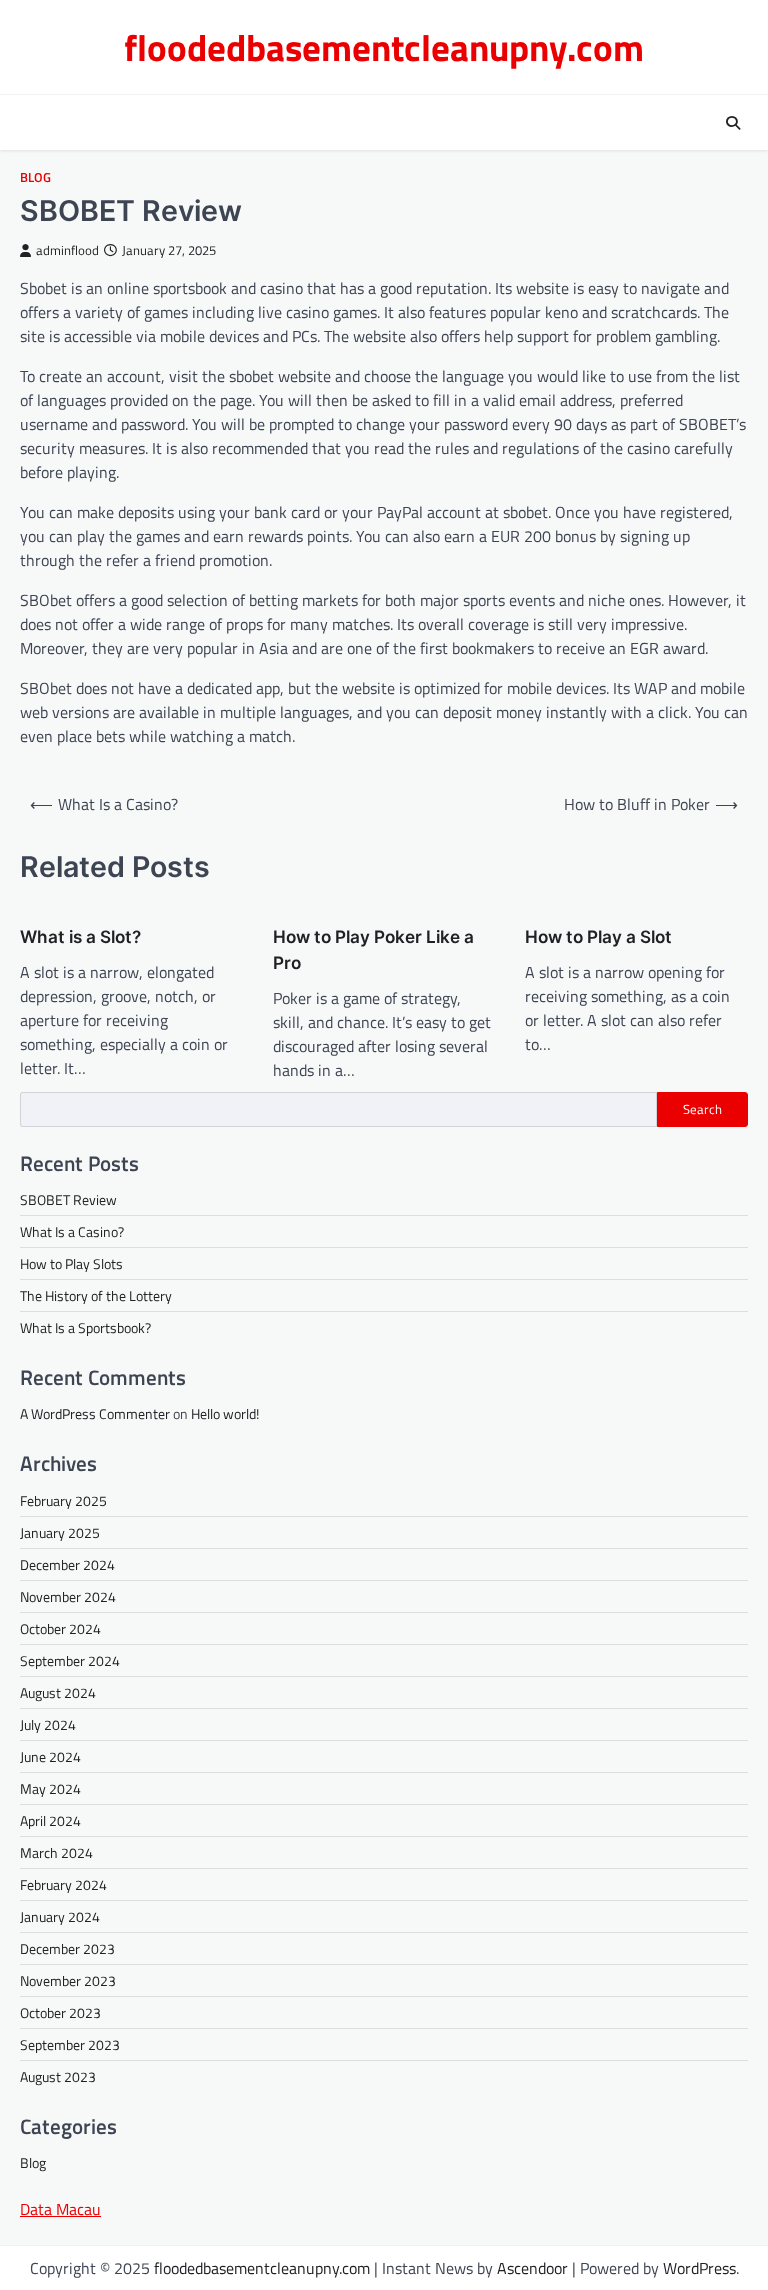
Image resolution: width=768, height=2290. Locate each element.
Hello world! (225, 1413)
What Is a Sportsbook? (85, 1327)
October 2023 (60, 2012)
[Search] (733, 123)
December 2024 (67, 1564)
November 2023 (68, 1980)
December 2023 (67, 1948)
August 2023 (58, 2076)
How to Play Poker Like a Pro (373, 949)
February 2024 (63, 1884)
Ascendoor (532, 2268)
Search (702, 1109)
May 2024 (50, 1788)
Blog (35, 177)
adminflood (67, 250)
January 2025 (60, 1532)
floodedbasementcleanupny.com (384, 47)
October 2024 (60, 1628)
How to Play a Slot (598, 936)
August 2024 (58, 1692)
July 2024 (48, 1724)
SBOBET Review (68, 1199)
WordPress (699, 2268)
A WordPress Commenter (95, 1413)
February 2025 (63, 1500)
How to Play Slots (71, 1263)
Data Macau (60, 2209)
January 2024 (60, 1916)
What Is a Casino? (72, 1231)
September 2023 (70, 2044)
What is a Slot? (80, 936)
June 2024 (50, 1756)
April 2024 (50, 1820)
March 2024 (56, 1852)
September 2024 (70, 1660)
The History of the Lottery (96, 1295)
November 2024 (68, 1596)
